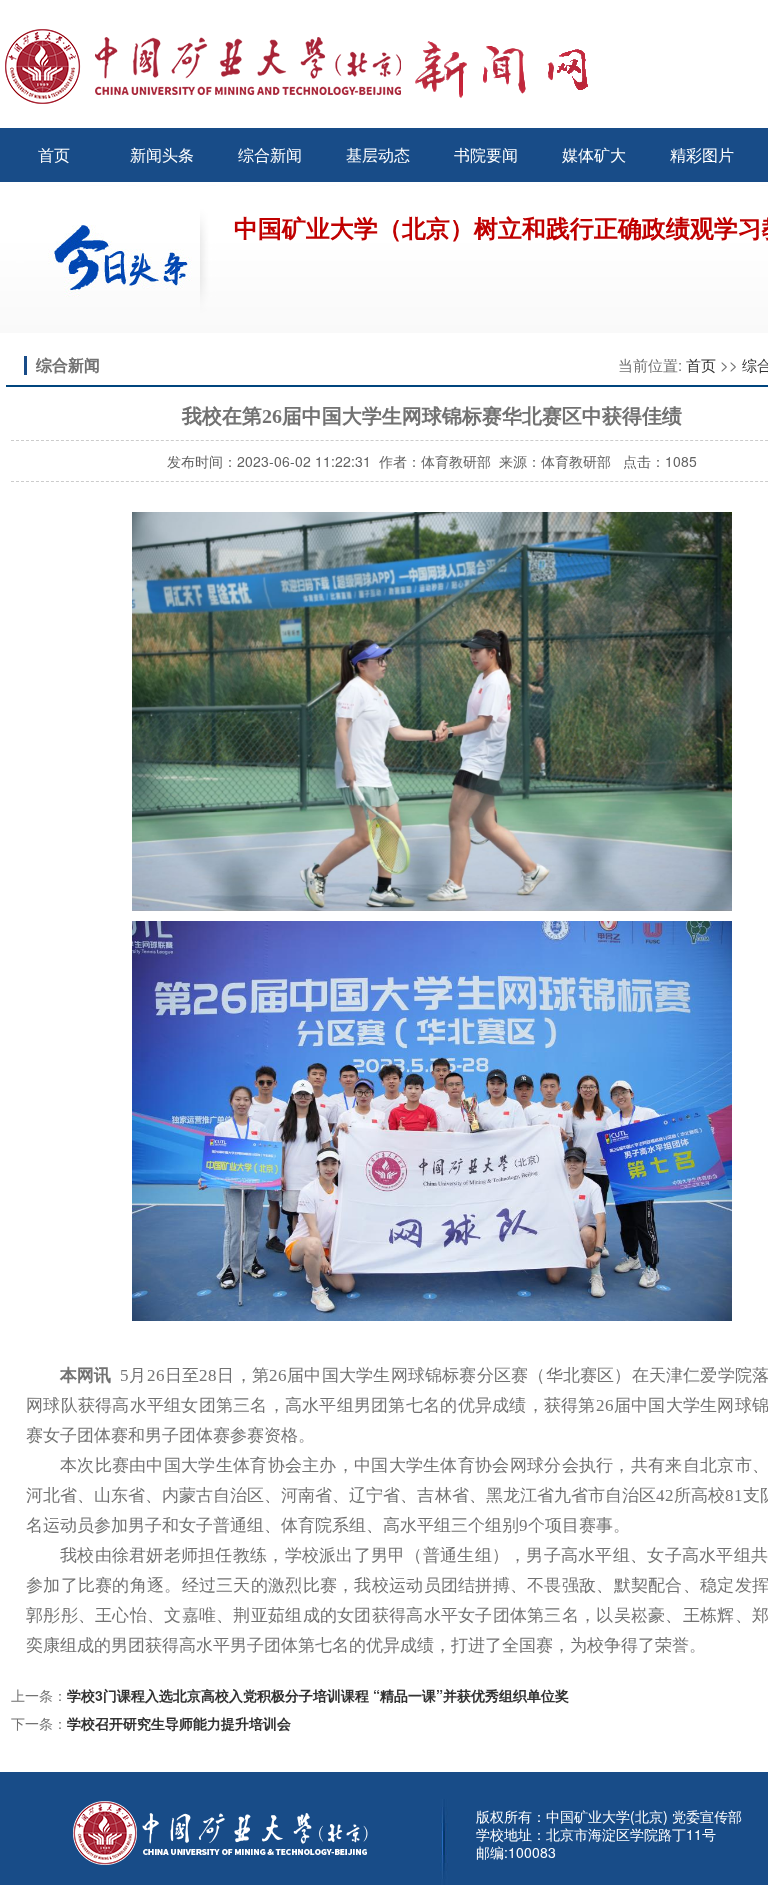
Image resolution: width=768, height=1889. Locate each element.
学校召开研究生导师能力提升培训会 (179, 1723)
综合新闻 (270, 154)
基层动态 (378, 154)
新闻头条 (162, 154)
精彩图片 (702, 154)
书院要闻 (486, 154)
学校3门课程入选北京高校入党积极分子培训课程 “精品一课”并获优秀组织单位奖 (318, 1695)
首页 (54, 154)
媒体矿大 (594, 154)
